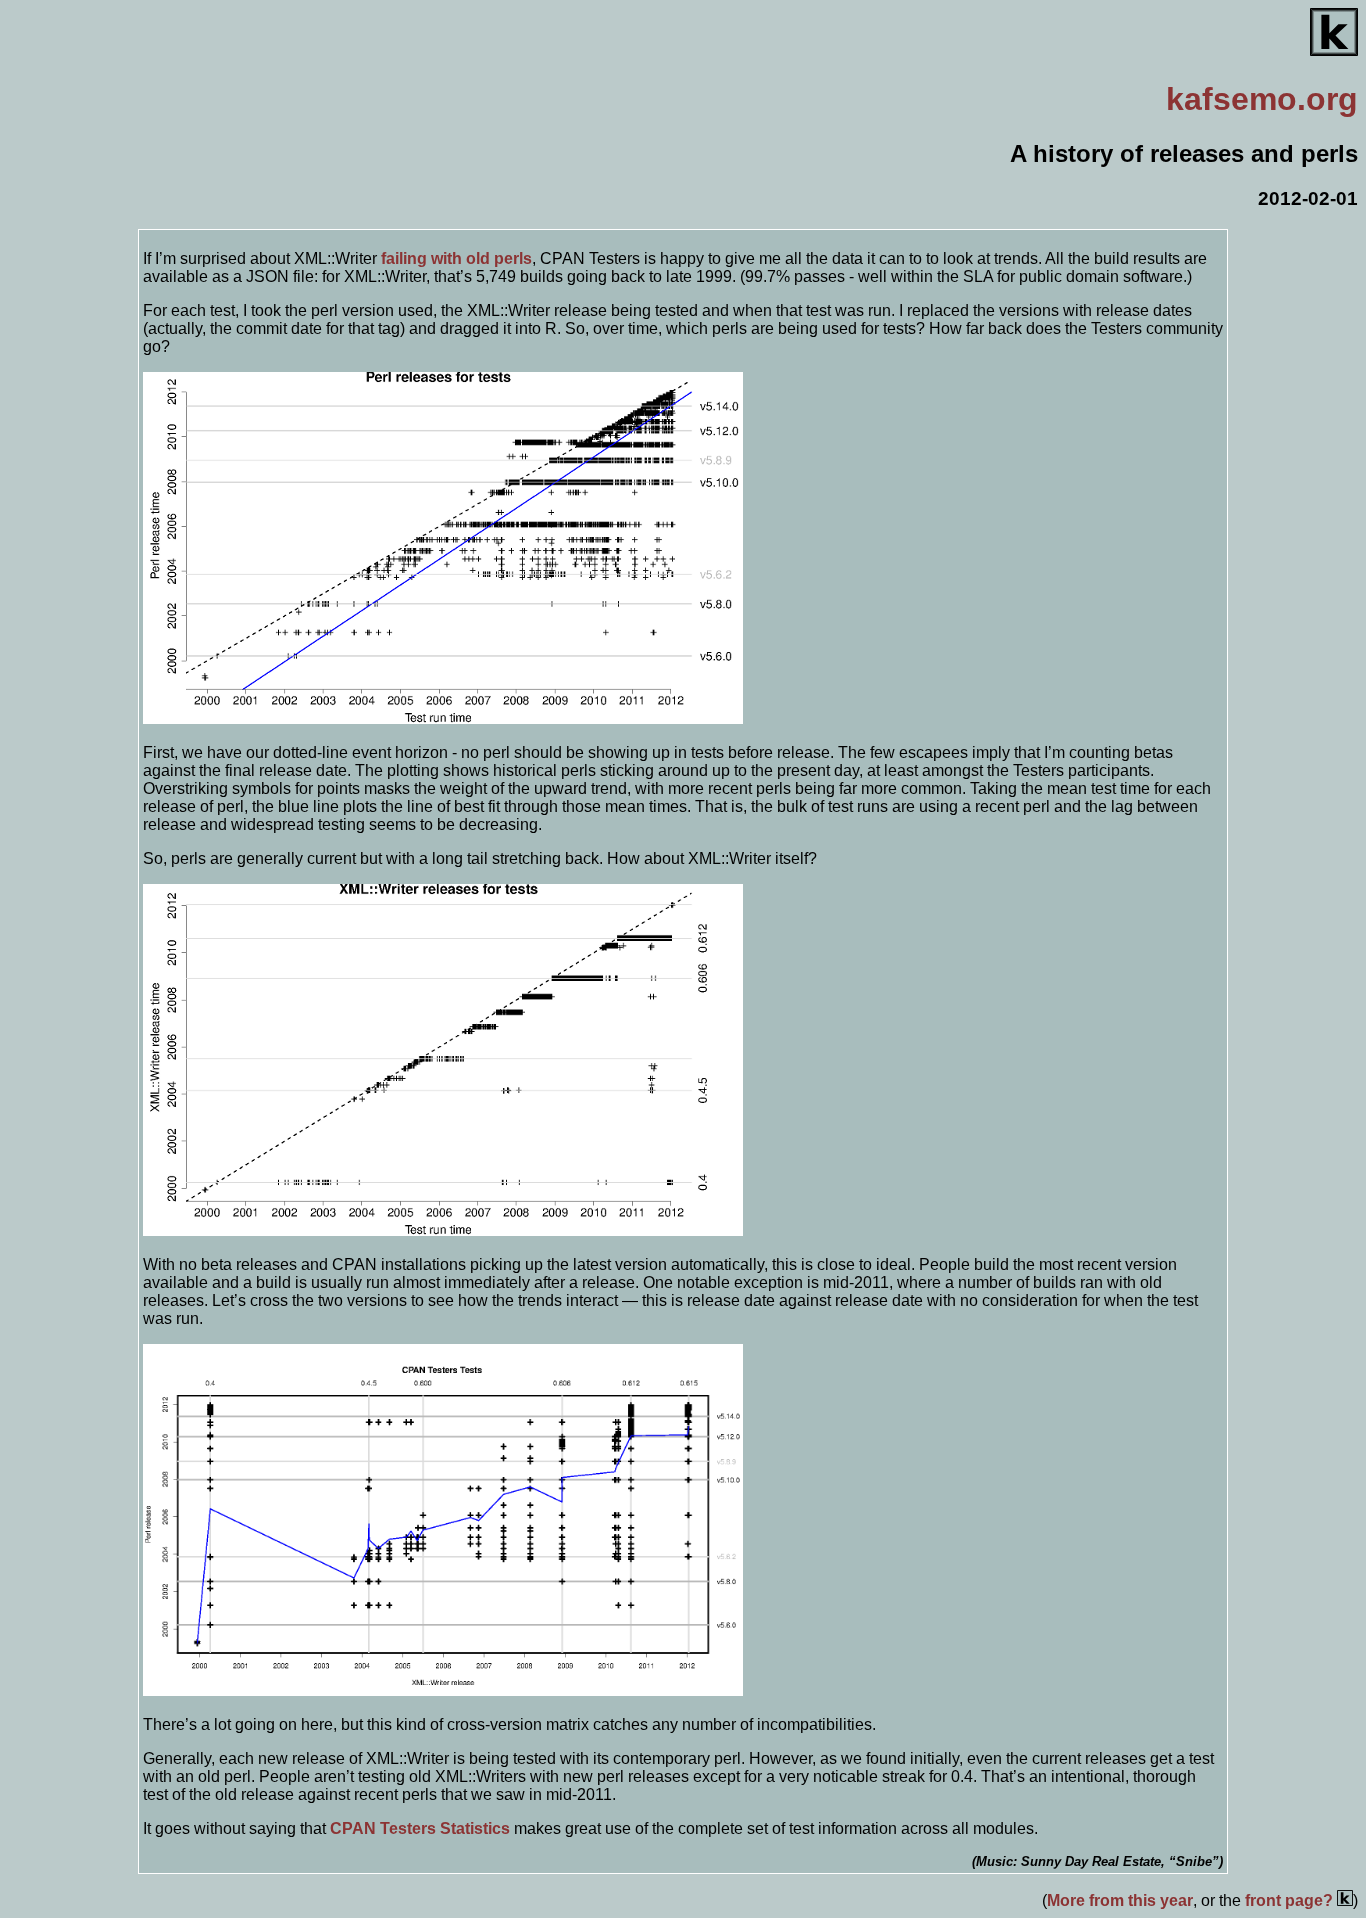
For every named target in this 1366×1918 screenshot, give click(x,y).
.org (1262, 99)
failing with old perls (456, 258)
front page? (1291, 1900)
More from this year (1120, 1900)
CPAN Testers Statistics (420, 1828)
